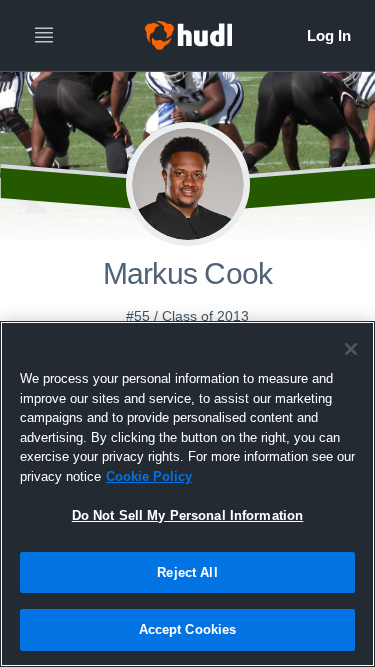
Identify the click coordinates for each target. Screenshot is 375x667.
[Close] (351, 349)
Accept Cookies (188, 629)
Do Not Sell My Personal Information (188, 515)
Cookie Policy (149, 476)
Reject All (187, 572)
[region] (187, 494)
